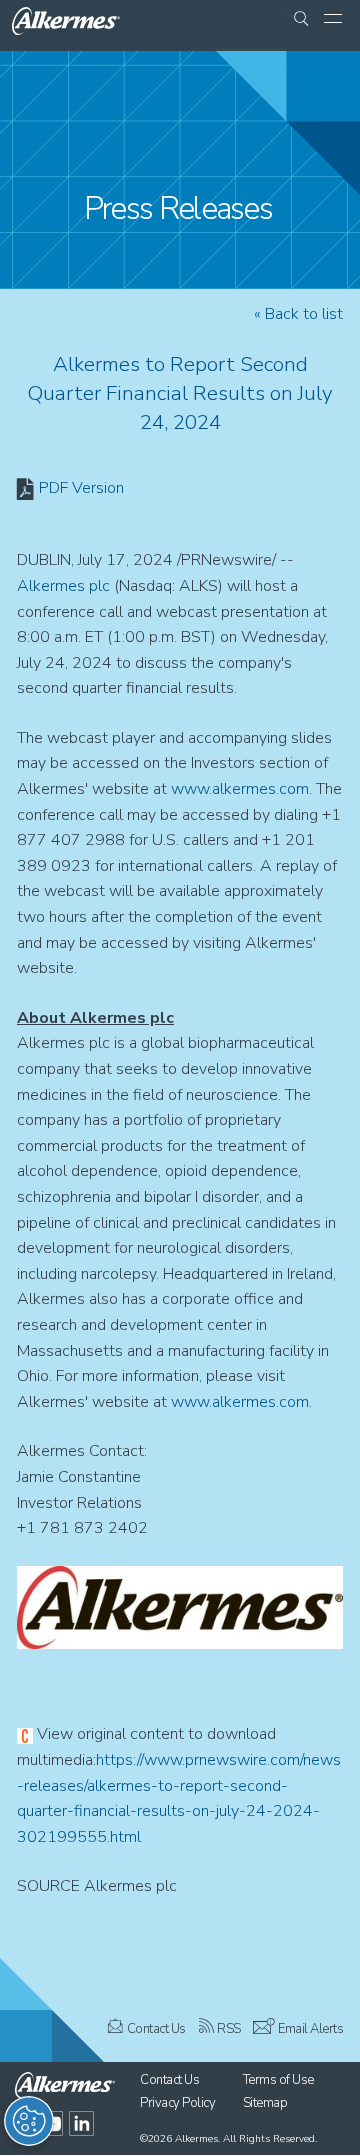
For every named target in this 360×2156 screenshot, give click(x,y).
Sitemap (265, 2103)
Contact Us (156, 2029)
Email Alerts (310, 2029)
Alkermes (196, 2139)
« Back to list (298, 314)
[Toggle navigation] (333, 20)
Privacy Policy (177, 2103)
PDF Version (81, 488)
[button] (300, 20)
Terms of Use (278, 2080)
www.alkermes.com (240, 789)
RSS (229, 2029)
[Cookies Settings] (29, 2121)
